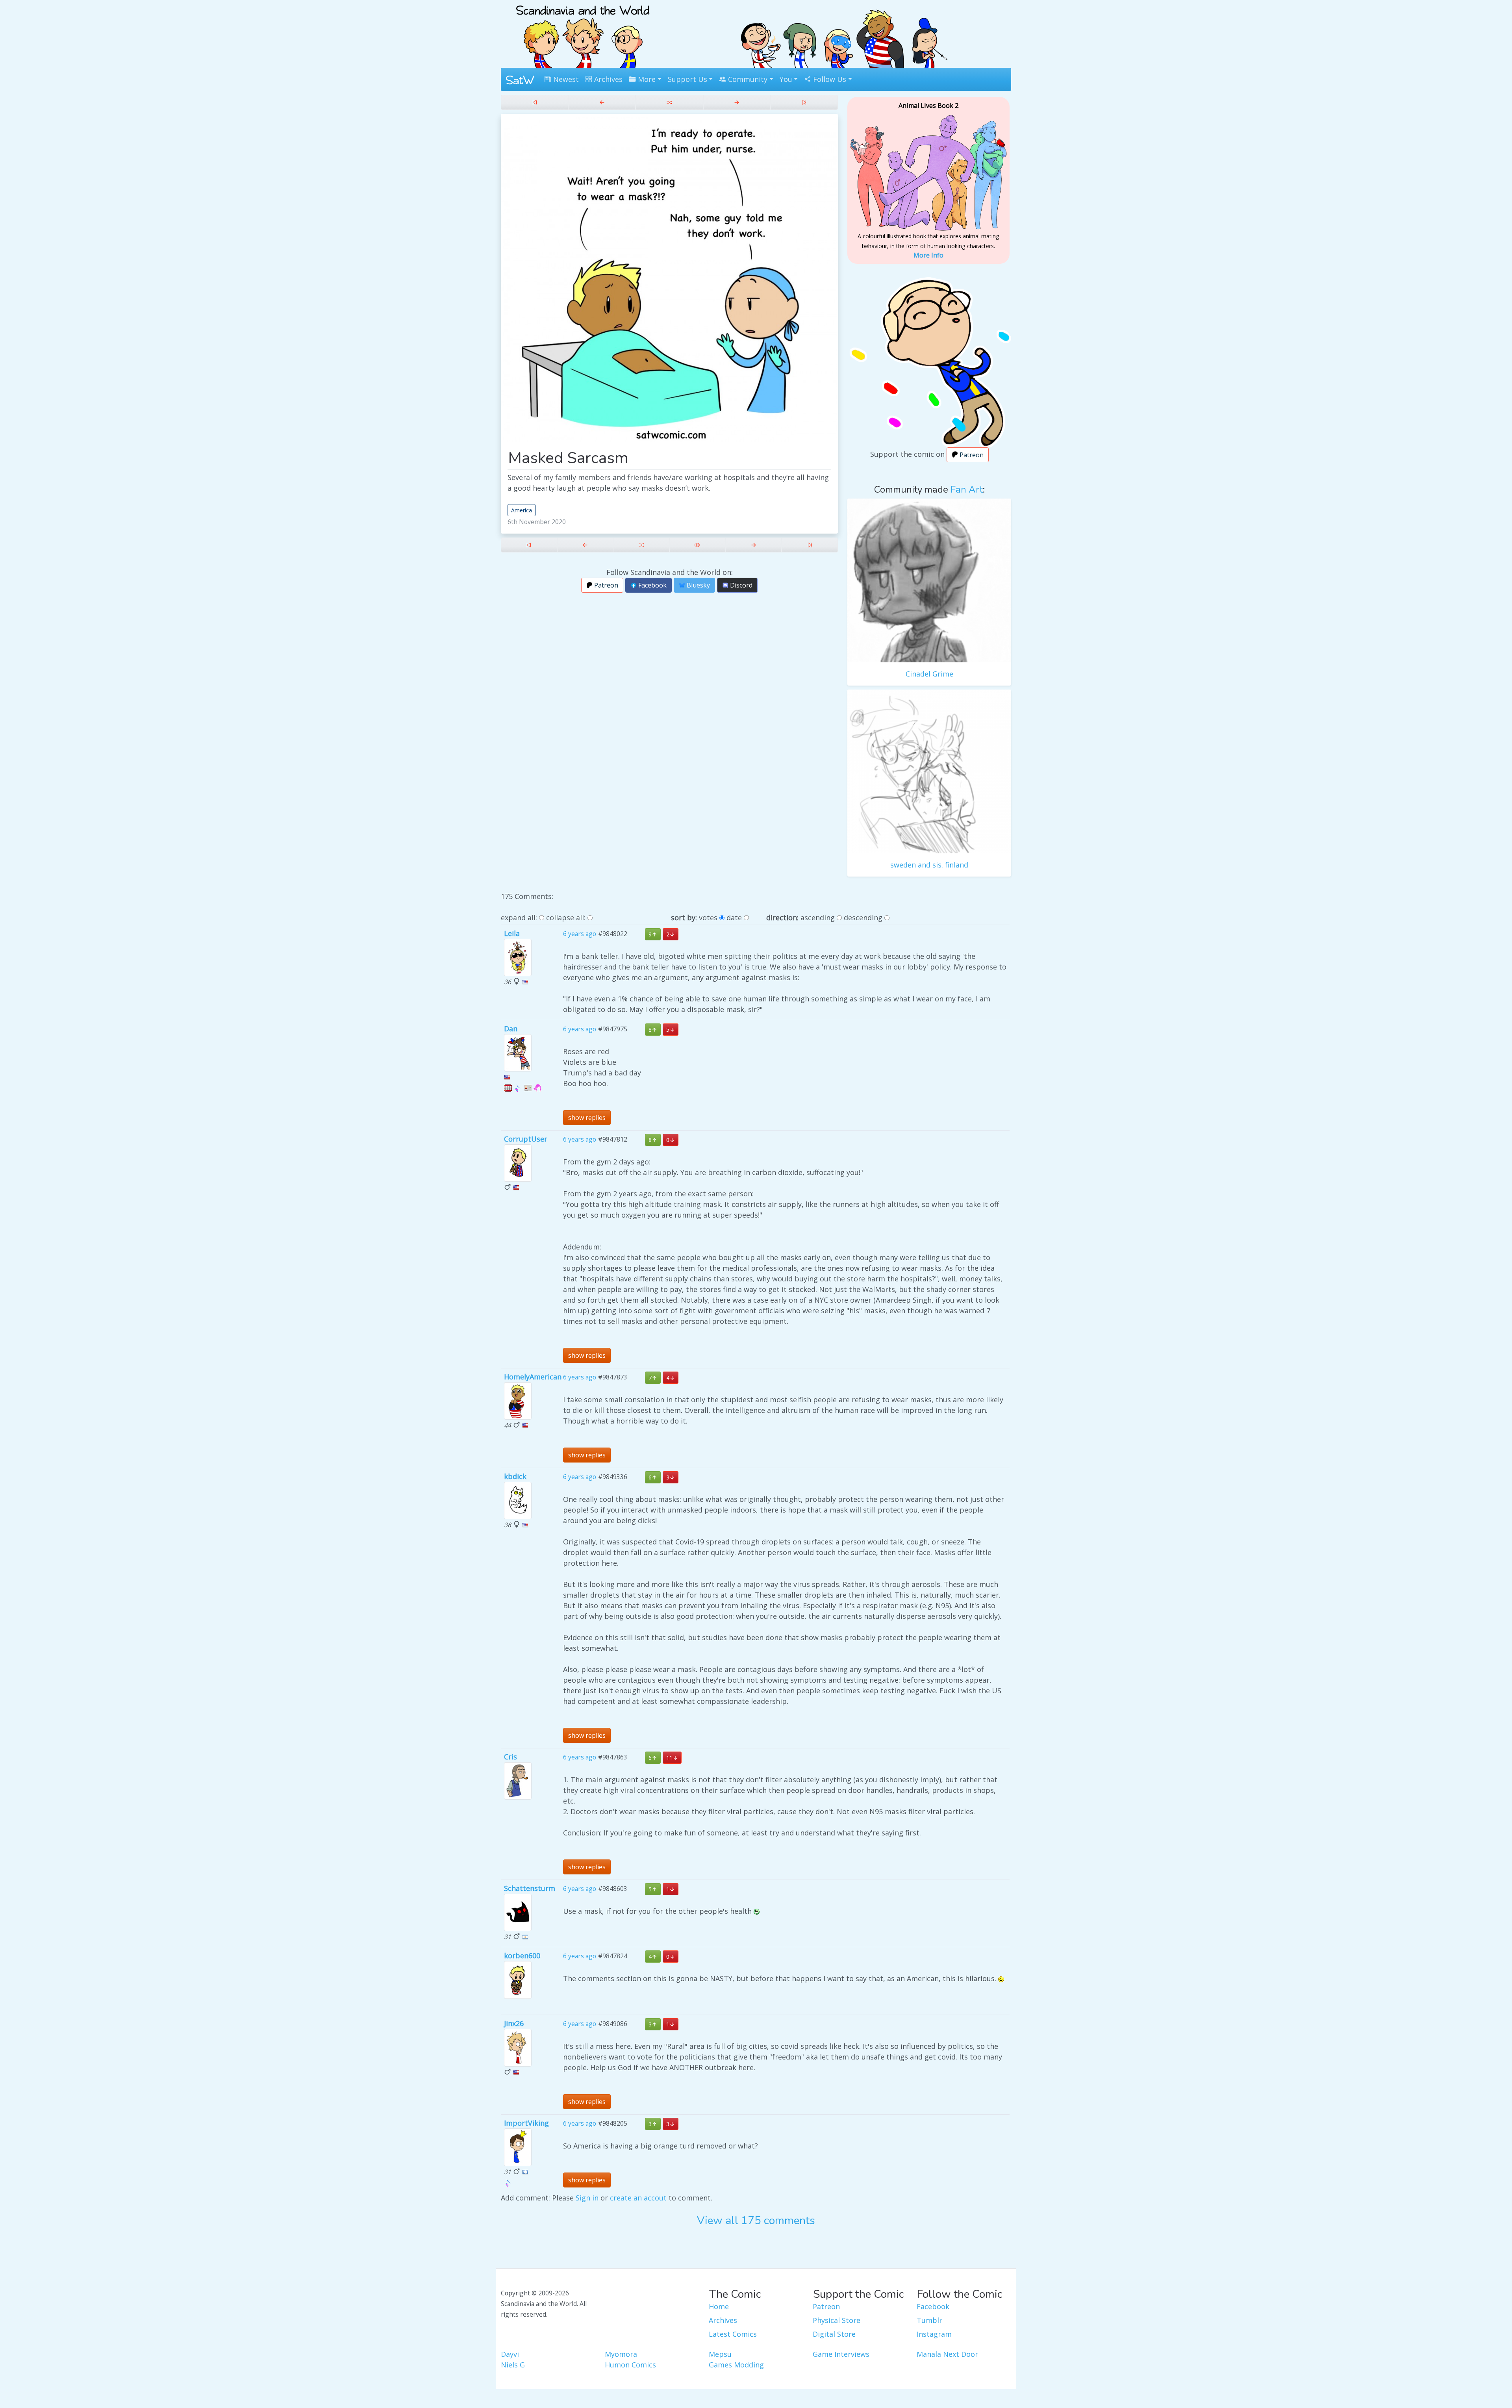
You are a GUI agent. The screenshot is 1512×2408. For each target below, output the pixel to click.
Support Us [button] (687, 79)
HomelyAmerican (533, 1377)
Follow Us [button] (829, 79)
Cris (510, 1757)
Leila (512, 933)
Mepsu (720, 2354)
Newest (565, 79)
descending (863, 918)
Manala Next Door (947, 2354)
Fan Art (967, 489)
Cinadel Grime (929, 674)
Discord (740, 585)
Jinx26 (514, 2023)
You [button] (786, 79)
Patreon (605, 585)
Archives (607, 79)
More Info (928, 255)
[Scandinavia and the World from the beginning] (535, 102)
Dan (511, 1029)
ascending (818, 918)
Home (719, 2306)
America (522, 510)
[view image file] (698, 545)
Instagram (934, 2334)
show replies (587, 1118)
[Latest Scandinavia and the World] (804, 102)
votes (708, 918)
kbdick (515, 1476)
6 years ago (580, 934)
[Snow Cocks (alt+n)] (737, 102)
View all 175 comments (756, 2221)
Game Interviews (841, 2354)
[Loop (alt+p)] (602, 102)
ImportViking (526, 2123)
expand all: (519, 918)
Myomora (621, 2354)
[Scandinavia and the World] (583, 33)
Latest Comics (733, 2334)
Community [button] (747, 79)
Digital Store (834, 2334)
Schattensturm (530, 1888)
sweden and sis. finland (929, 865)
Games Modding (736, 2365)
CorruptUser (526, 1139)
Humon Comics (630, 2365)
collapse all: (566, 918)
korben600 (522, 1956)
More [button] (646, 79)
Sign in (587, 2198)
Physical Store (837, 2320)
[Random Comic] (669, 102)
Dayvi (510, 2354)
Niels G (513, 2365)
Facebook (652, 585)
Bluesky (698, 585)
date (734, 918)
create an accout (638, 2198)
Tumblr (929, 2320)
